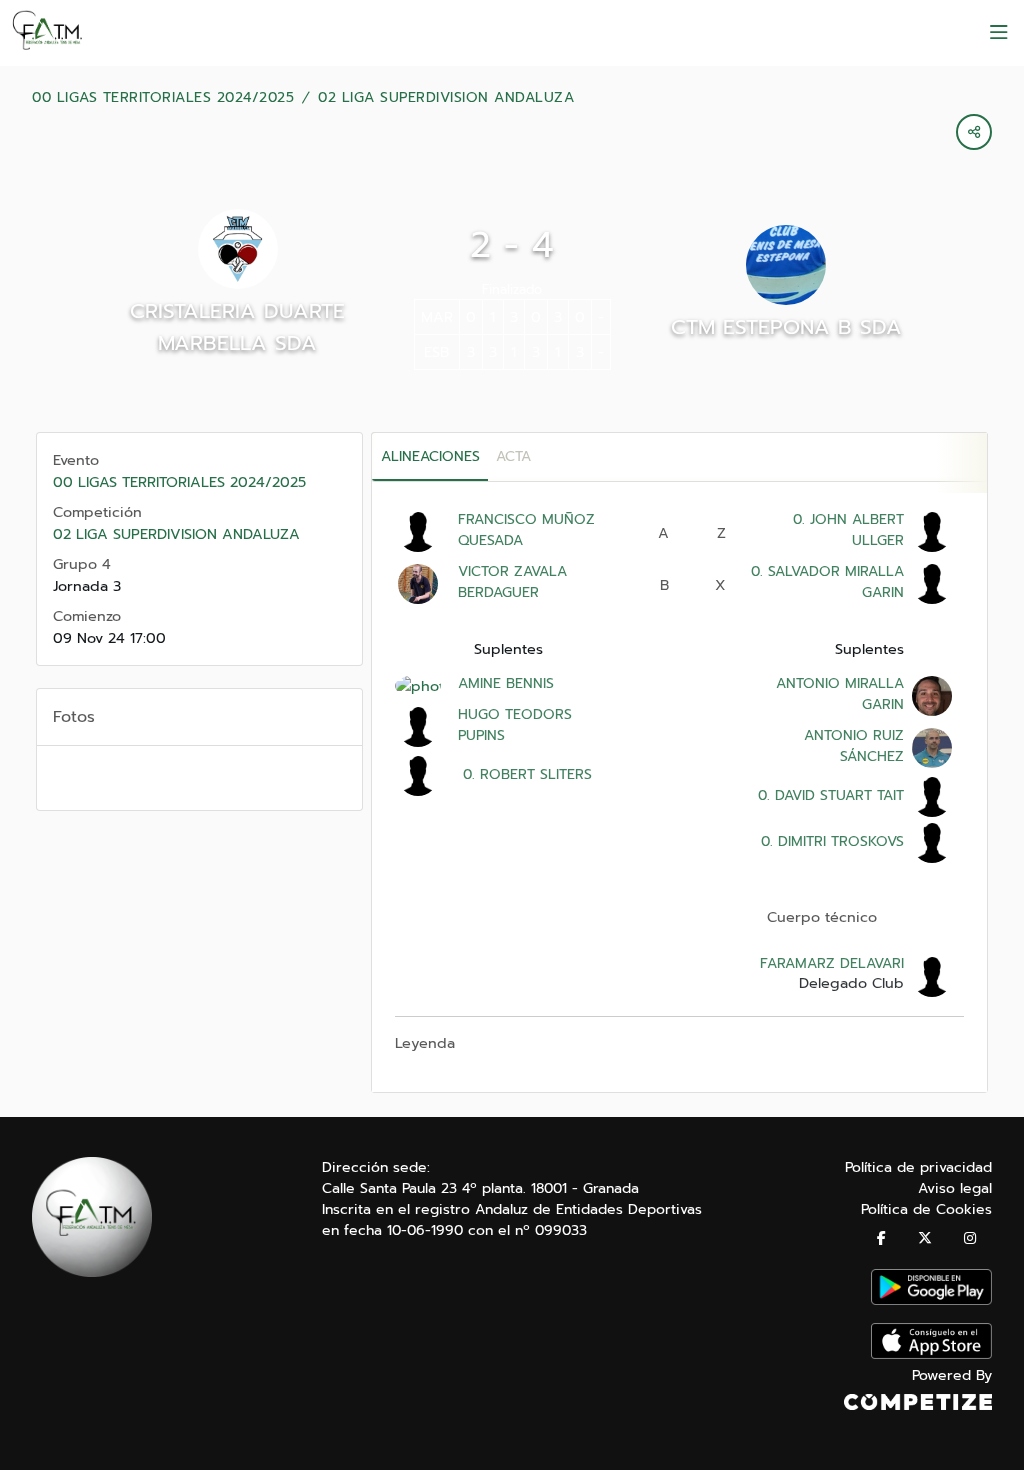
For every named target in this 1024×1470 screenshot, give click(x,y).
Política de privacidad (918, 1167)
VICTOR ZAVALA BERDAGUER (512, 582)
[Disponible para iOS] (931, 1354)
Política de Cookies (926, 1209)
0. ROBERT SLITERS (525, 774)
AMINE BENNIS (506, 683)
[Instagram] (970, 1238)
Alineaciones (430, 456)
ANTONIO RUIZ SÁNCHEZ (854, 746)
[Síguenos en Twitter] (925, 1238)
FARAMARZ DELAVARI (832, 963)
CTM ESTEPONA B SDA (786, 327)
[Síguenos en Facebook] (881, 1238)
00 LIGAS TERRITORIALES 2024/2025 (163, 98)
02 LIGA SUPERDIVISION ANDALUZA (446, 98)
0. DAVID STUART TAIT (828, 795)
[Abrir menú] (999, 33)
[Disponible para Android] (931, 1300)
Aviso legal (955, 1188)
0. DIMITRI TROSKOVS (830, 841)
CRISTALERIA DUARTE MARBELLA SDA (237, 327)
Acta (513, 456)
